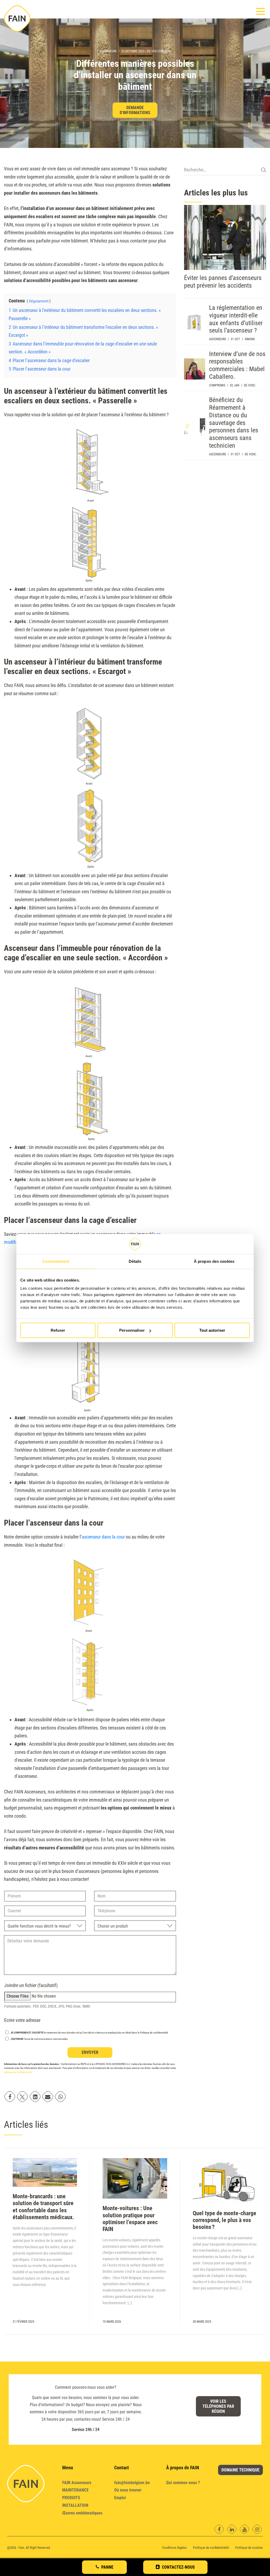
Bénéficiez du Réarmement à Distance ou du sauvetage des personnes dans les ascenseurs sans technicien (234, 423)
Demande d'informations (135, 110)
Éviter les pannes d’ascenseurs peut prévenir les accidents (223, 282)
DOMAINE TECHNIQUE (240, 2470)
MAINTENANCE (75, 2490)
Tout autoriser (212, 1330)
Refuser (58, 1330)
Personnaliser (132, 1330)
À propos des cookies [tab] (214, 1261)
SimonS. (250, 339)
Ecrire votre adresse (22, 2020)
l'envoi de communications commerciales (39, 2039)
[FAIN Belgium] (17, 18)
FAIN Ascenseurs (77, 2483)
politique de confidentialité (18, 2072)
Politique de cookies (249, 2548)
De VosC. (250, 385)
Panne (107, 2567)
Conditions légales (174, 2548)
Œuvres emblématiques (82, 2513)
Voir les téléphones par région (218, 2406)
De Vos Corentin (159, 51)
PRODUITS (71, 2498)
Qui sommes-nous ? (183, 2483)
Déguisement (39, 301)
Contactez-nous (178, 2567)
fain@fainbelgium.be (132, 2483)
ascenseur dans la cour (103, 1537)
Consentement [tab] (56, 1261)
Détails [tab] (135, 1261)
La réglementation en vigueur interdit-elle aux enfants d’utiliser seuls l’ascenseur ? (236, 319)
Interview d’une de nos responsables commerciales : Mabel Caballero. (237, 365)
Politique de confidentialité (211, 2548)
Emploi (120, 2498)
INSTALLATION (75, 2505)
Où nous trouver (128, 2490)
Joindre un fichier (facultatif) (31, 1985)
